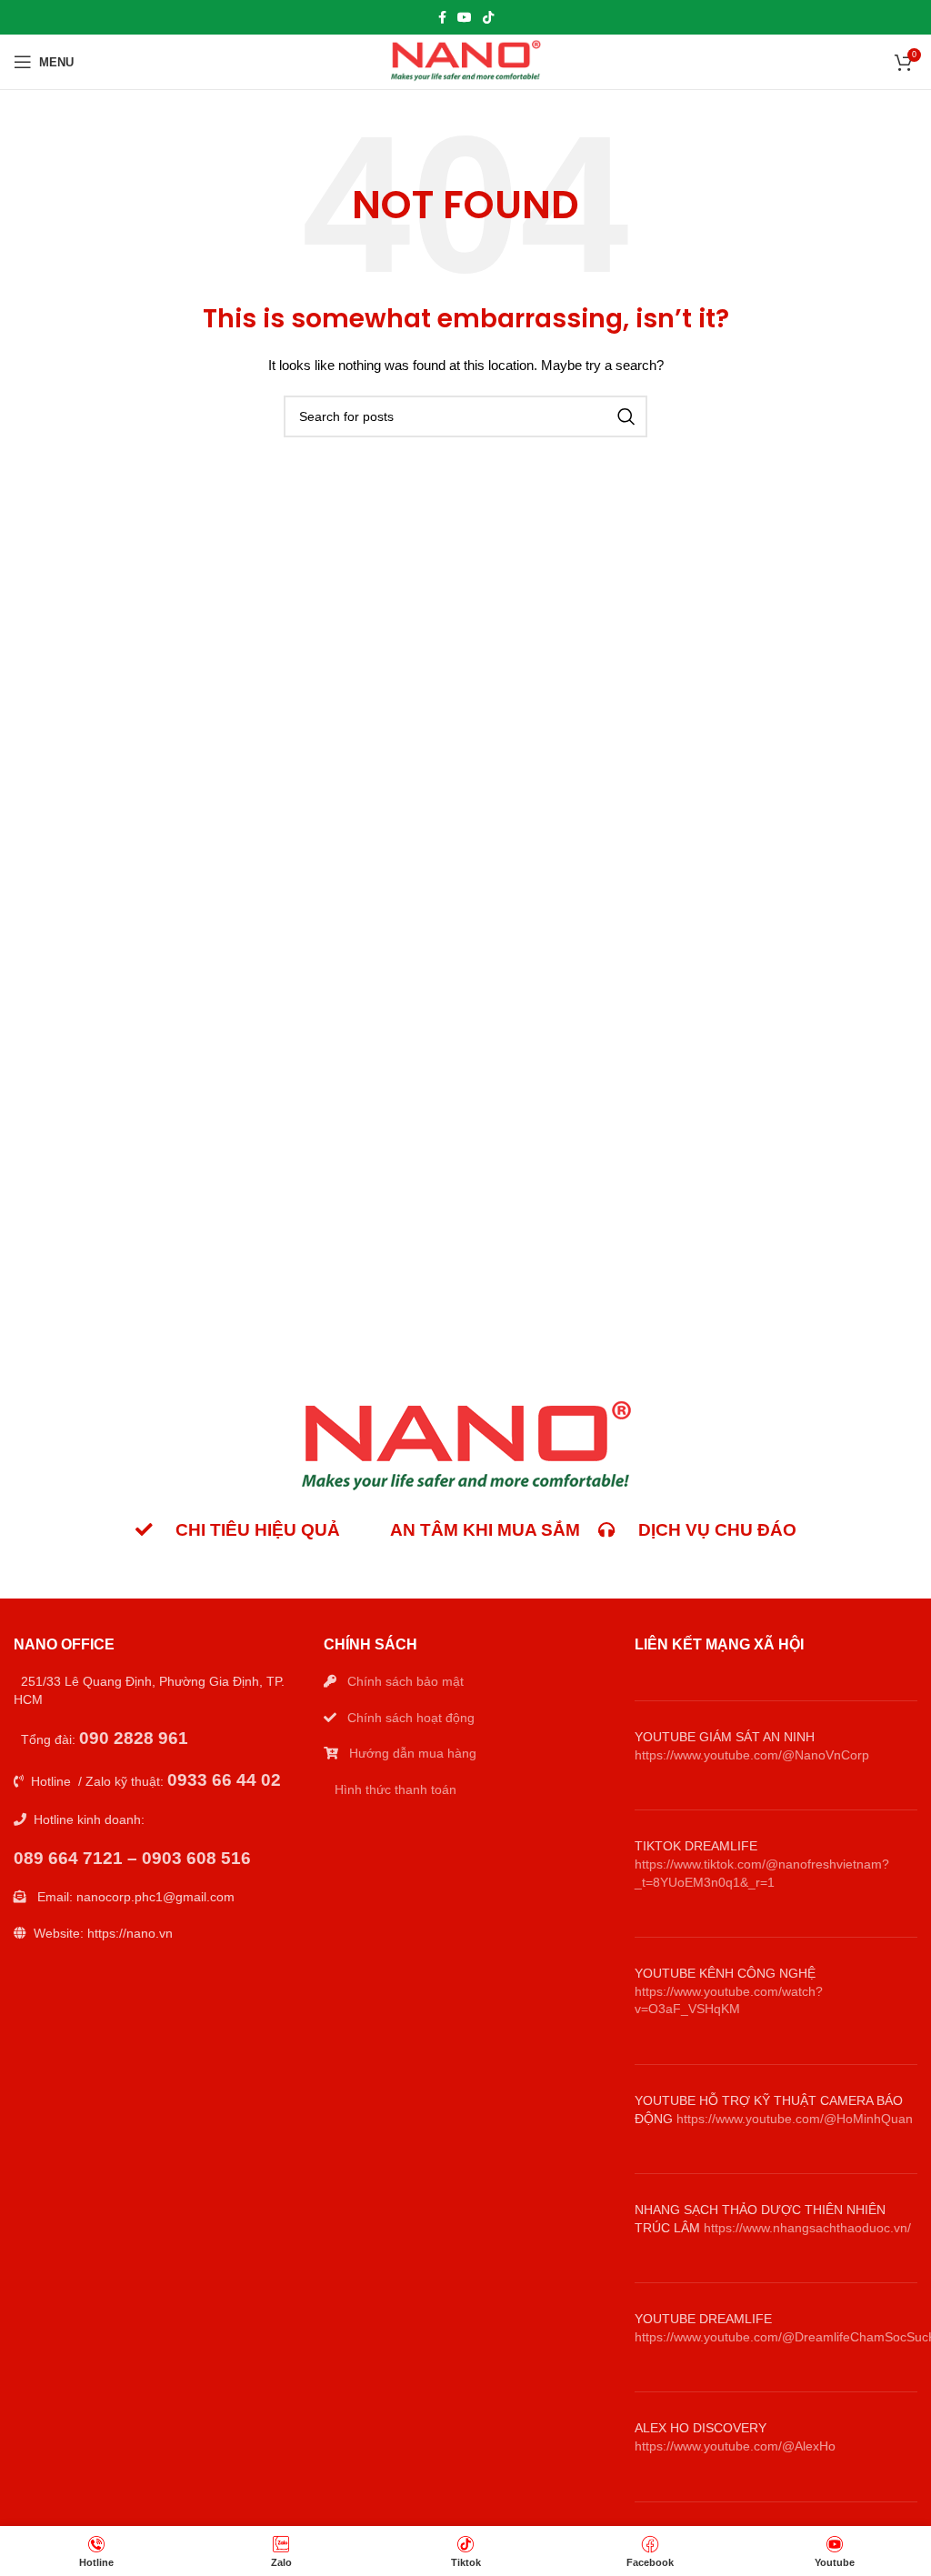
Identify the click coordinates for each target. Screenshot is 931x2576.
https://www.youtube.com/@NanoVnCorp (752, 1755)
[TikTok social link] (488, 17)
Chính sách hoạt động (411, 1718)
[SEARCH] (626, 416)
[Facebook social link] (442, 17)
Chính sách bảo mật (405, 1681)
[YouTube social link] (465, 17)
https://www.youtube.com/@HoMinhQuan (795, 2119)
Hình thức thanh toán (395, 1789)
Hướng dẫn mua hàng (413, 1753)
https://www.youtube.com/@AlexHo (735, 2446)
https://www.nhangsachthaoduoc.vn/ (807, 2228)
